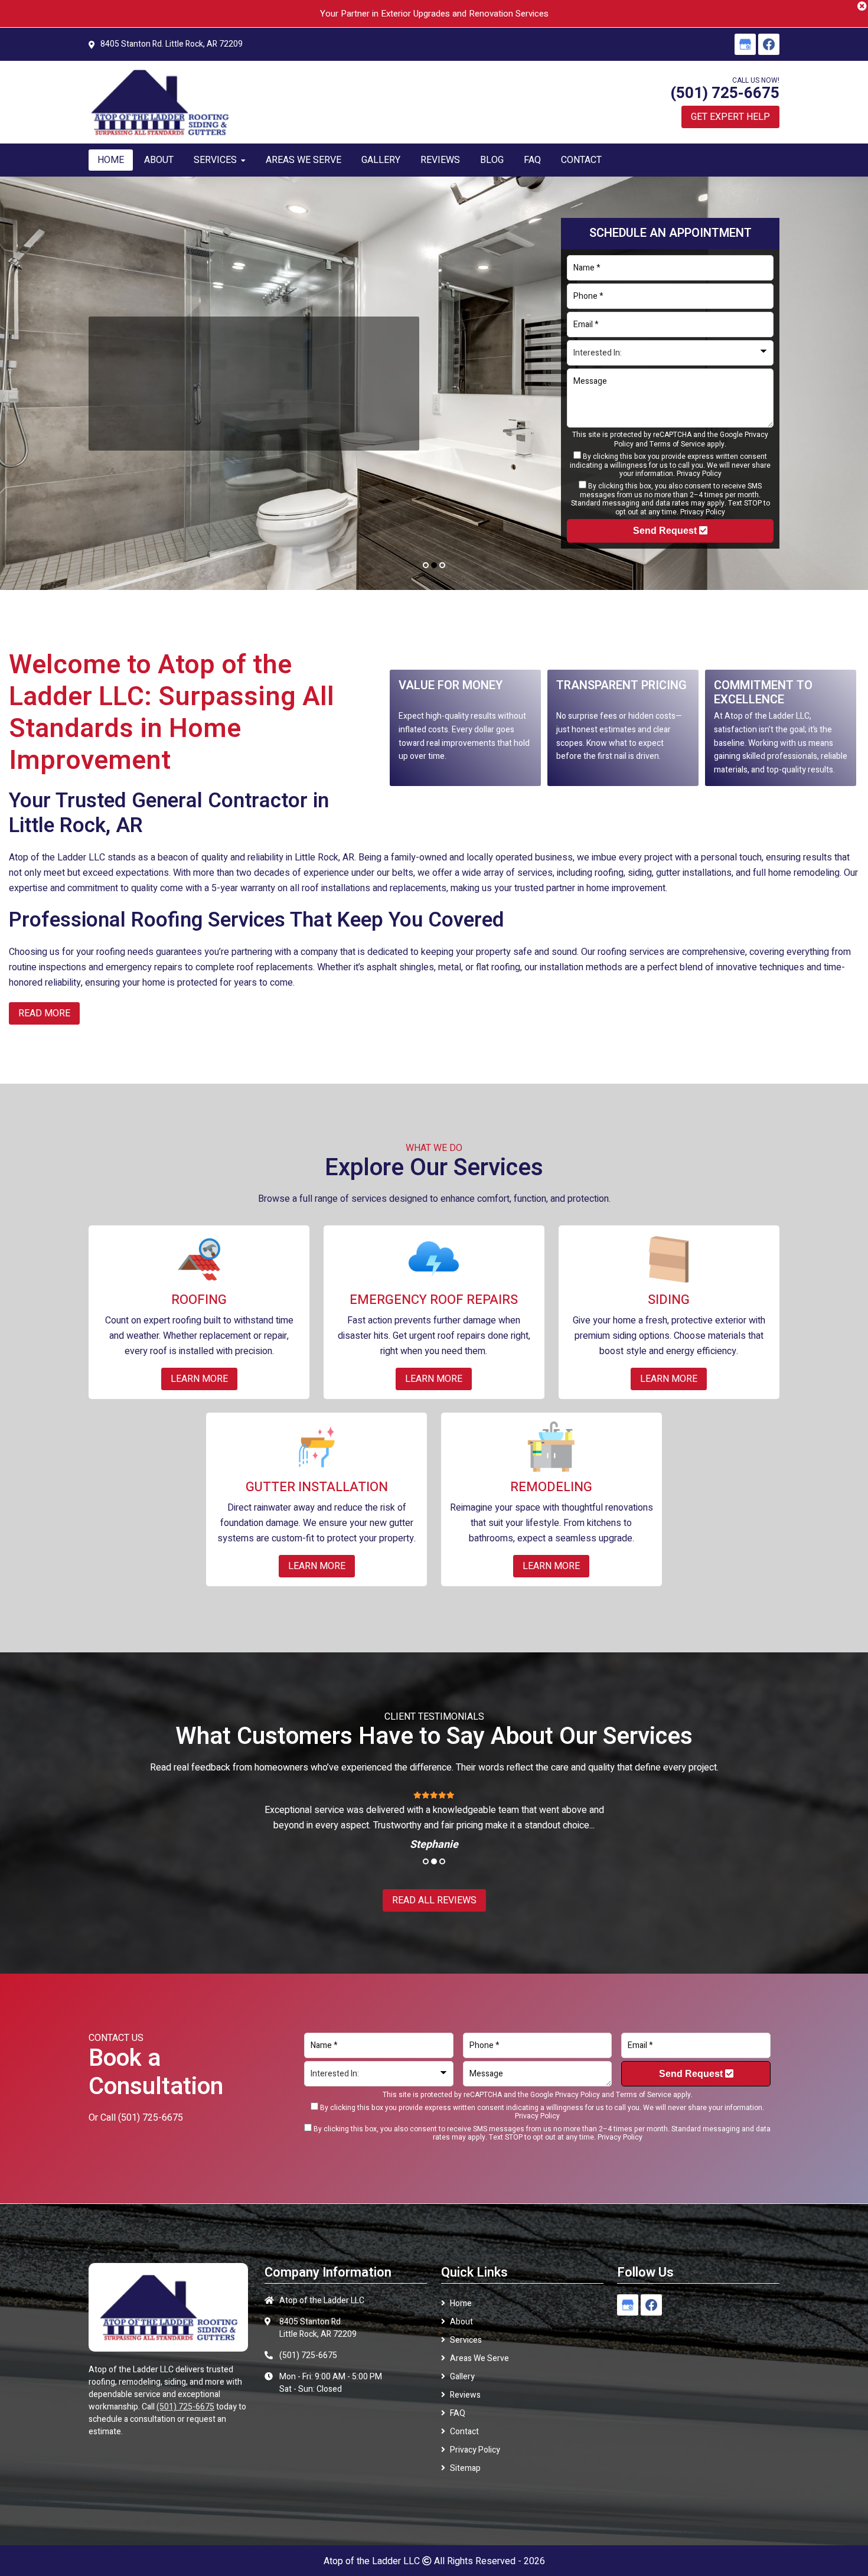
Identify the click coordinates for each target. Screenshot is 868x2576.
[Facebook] (769, 44)
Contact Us (213, 428)
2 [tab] (434, 565)
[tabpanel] (434, 383)
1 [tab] (426, 565)
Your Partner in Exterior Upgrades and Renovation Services (434, 14)
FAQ (458, 2413)
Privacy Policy (699, 474)
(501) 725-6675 (725, 93)
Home (461, 2303)
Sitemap (465, 2468)
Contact (464, 2432)
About (461, 2322)
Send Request (666, 531)
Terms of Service (677, 444)
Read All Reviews (434, 1900)
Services (466, 2340)
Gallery (462, 2377)
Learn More (135, 428)
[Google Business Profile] (745, 44)
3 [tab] (442, 565)
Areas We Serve (479, 2358)
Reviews (465, 2395)
